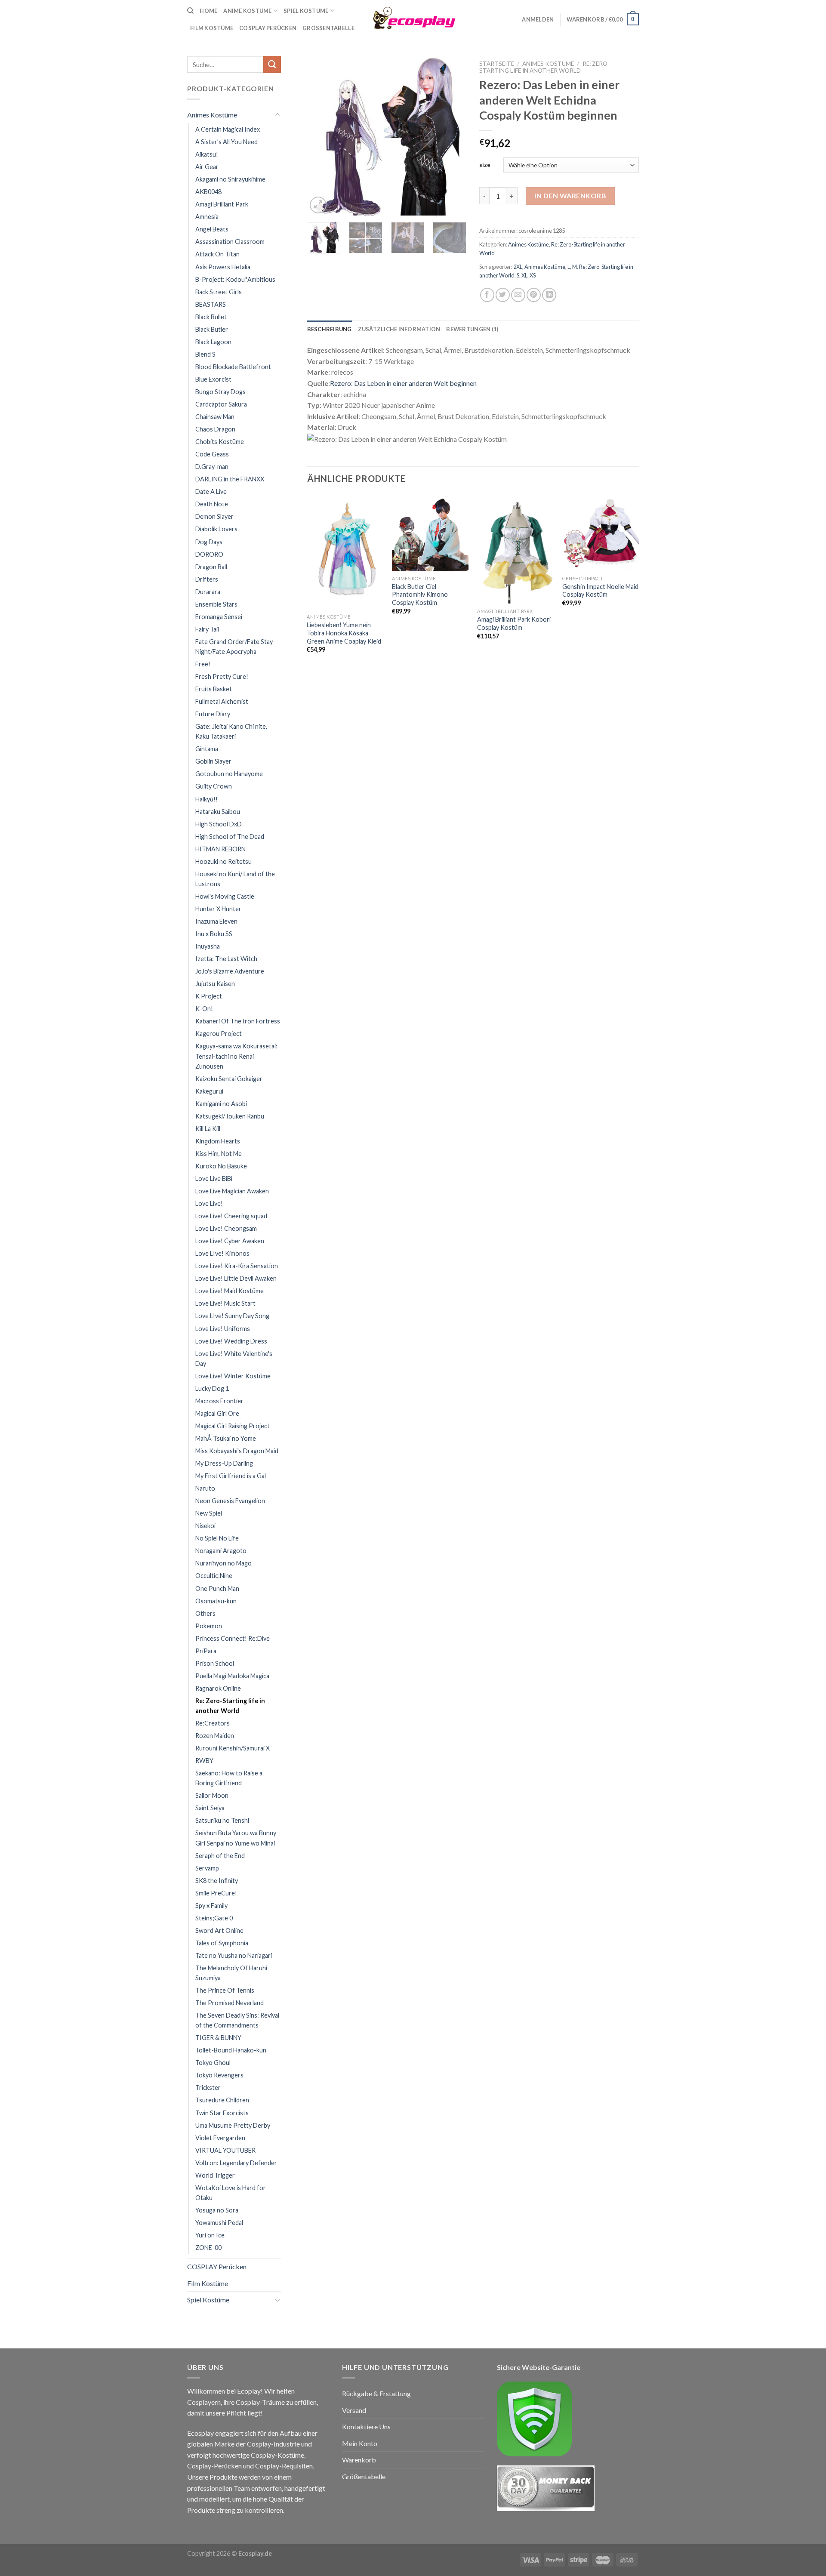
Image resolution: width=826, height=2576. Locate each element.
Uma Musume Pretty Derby (233, 2125)
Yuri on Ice (210, 2235)
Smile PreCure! (216, 1893)
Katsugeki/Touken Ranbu (230, 1116)
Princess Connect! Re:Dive (233, 1638)
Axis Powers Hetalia (223, 267)
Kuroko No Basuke (221, 1166)
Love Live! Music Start (225, 1303)
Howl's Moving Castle (225, 896)
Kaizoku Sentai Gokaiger (229, 1079)
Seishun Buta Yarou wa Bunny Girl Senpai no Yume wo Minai (236, 1838)
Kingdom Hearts (218, 1141)
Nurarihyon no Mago (223, 1563)
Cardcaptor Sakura (221, 404)
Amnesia (207, 217)
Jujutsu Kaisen (215, 984)
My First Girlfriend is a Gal (231, 1476)
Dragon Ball (211, 567)
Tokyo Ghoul (213, 2063)
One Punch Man (217, 1588)
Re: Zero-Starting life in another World (230, 1706)
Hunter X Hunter (218, 909)
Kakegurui (209, 1091)
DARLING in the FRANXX (230, 479)
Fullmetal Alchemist (222, 701)
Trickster (208, 2088)
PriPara (206, 1651)
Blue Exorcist (213, 379)
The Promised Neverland (230, 2003)
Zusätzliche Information (399, 329)
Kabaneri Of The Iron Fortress (238, 1021)
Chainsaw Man (215, 417)
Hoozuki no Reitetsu (223, 861)
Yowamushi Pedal (219, 2223)
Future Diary (213, 714)
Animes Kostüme (212, 115)
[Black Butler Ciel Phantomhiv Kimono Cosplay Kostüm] (430, 533)
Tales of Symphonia (222, 1943)
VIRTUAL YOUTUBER (225, 2150)
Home (208, 11)
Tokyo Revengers (219, 2075)
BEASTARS (211, 304)
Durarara (208, 592)
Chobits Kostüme (220, 442)
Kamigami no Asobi (221, 1104)
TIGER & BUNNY (218, 2038)
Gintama (207, 749)
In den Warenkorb (570, 196)
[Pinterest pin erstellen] (534, 295)
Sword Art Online (219, 1930)
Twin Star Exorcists (222, 2113)
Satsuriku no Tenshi (222, 1820)
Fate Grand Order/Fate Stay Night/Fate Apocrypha (234, 647)
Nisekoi (205, 1526)
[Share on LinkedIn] (549, 295)
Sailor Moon (212, 1795)
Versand (354, 2410)
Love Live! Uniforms (223, 1329)
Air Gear (207, 167)
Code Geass (212, 454)
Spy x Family (211, 1906)
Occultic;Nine (214, 1576)
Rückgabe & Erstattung (376, 2393)
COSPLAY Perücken (217, 2266)
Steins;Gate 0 (214, 1918)
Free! (203, 664)
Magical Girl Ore (217, 1413)
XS (533, 275)
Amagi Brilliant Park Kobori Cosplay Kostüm (514, 623)
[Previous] (321, 136)
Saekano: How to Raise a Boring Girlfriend (229, 1778)
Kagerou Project (219, 1034)
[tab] (330, 329)
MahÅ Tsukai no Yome (226, 1438)
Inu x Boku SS (214, 934)
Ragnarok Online (218, 1688)
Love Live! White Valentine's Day (234, 1359)
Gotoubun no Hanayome (229, 774)
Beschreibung (330, 329)
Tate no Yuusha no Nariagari (234, 1955)
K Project (209, 996)
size (485, 165)
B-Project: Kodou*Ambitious (235, 279)
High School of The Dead (230, 837)
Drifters (207, 579)
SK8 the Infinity (217, 1881)
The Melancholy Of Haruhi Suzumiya (231, 1973)
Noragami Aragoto (221, 1551)
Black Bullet (211, 317)
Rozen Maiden (215, 1736)
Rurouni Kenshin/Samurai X (233, 1748)
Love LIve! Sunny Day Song (232, 1316)
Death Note (212, 504)
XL (524, 275)
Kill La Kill (208, 1129)
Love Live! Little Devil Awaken (236, 1278)
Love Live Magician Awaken (232, 1191)
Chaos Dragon (215, 429)
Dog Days (209, 542)
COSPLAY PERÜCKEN (268, 28)
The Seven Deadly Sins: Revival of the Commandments (237, 2020)
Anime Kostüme (247, 11)
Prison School (215, 1663)
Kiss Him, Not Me (219, 1154)
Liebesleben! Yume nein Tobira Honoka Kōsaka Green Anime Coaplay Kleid (344, 633)
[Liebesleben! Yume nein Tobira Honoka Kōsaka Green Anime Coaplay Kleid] (345, 552)
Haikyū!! (206, 799)
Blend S (205, 354)
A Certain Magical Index (228, 129)
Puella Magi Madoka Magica (232, 1676)
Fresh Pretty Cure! (222, 676)
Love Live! (209, 1203)
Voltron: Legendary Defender (236, 2163)
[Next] (453, 136)
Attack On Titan (217, 254)
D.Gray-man (212, 467)
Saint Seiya (210, 1808)
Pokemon (209, 1626)
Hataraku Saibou (218, 812)
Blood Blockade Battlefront (233, 367)
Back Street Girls (219, 292)
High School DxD (219, 824)
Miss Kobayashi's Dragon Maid (237, 1451)
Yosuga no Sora (217, 2210)
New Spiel (209, 1513)
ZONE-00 (208, 2248)
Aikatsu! (207, 154)
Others (205, 1613)
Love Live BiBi (214, 1179)
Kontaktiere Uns (366, 2427)
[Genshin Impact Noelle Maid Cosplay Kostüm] (601, 533)
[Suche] (190, 11)
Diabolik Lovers (216, 529)
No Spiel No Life (217, 1538)
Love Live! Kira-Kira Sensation (237, 1266)
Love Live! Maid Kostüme (230, 1291)
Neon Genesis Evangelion (230, 1501)
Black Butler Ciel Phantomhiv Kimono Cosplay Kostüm (420, 595)
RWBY (204, 1761)
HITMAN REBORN (220, 849)
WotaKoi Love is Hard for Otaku (231, 2193)
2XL (518, 267)
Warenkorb (359, 2460)
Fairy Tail (207, 629)
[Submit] (272, 64)
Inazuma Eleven (216, 921)
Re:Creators (213, 1723)
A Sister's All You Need (227, 142)
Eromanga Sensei (219, 617)
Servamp (207, 1868)
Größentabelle (328, 28)
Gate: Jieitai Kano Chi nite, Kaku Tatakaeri (231, 731)
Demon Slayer (214, 516)
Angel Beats (212, 229)
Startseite (497, 64)
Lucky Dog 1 (212, 1388)
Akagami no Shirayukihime (230, 179)
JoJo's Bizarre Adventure (230, 971)
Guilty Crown (214, 786)
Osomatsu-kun (216, 1601)
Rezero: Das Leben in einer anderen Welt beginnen (403, 383)
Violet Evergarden (220, 2138)
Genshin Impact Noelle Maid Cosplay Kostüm (600, 591)
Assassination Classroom (230, 242)
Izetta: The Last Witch (226, 959)
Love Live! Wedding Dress (231, 1341)
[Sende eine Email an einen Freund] (518, 295)
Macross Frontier (219, 1401)
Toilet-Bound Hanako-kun (231, 2050)
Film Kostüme (208, 2283)
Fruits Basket (214, 689)
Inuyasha (208, 946)
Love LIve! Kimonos (222, 1253)
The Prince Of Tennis (225, 1990)
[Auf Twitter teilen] (503, 295)
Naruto (205, 1488)
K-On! (204, 1009)
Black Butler (212, 329)
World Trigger (215, 2175)
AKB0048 (208, 192)
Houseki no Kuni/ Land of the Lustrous (235, 879)
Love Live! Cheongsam (226, 1228)
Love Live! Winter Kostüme (233, 1376)
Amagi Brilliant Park (222, 204)
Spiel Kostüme (306, 11)
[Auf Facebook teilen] (487, 295)
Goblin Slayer (213, 761)
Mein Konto (360, 2443)
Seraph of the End (220, 1856)
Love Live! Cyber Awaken (230, 1241)
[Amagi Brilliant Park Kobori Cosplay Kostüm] (515, 549)
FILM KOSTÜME (212, 28)
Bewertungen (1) (472, 329)
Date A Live (211, 491)
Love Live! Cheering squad (231, 1216)
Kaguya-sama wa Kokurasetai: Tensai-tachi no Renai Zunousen (236, 1056)
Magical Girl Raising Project (233, 1426)
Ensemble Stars (216, 604)
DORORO (209, 554)
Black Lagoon (213, 342)
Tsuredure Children (222, 2100)
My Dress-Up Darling (224, 1463)
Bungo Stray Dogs (220, 392)
